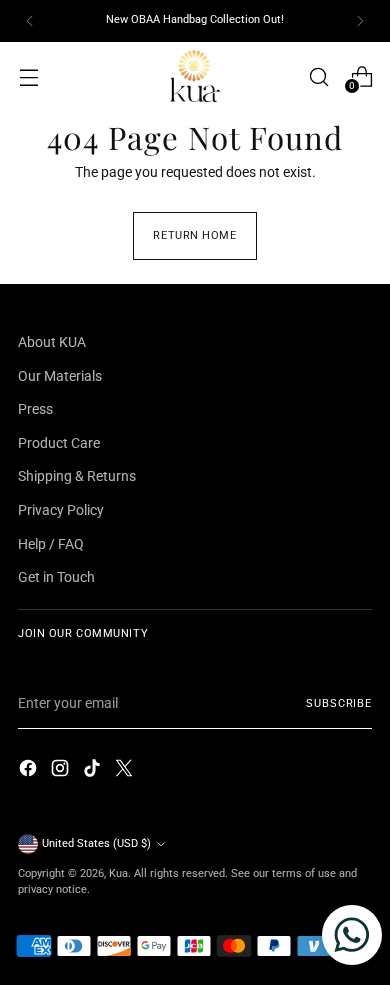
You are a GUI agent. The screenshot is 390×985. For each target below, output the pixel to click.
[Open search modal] (318, 76)
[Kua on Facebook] (30, 771)
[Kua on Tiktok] (94, 771)
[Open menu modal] (28, 76)
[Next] (360, 21)
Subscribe (339, 703)
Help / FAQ (51, 544)
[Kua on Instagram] (62, 771)
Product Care (59, 443)
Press (35, 409)
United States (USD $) (96, 843)
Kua (118, 873)
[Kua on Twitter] (126, 771)
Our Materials (60, 376)
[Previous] (30, 21)
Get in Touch (56, 577)
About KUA (52, 342)
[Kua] (195, 77)
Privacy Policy (61, 510)
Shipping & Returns (77, 476)
